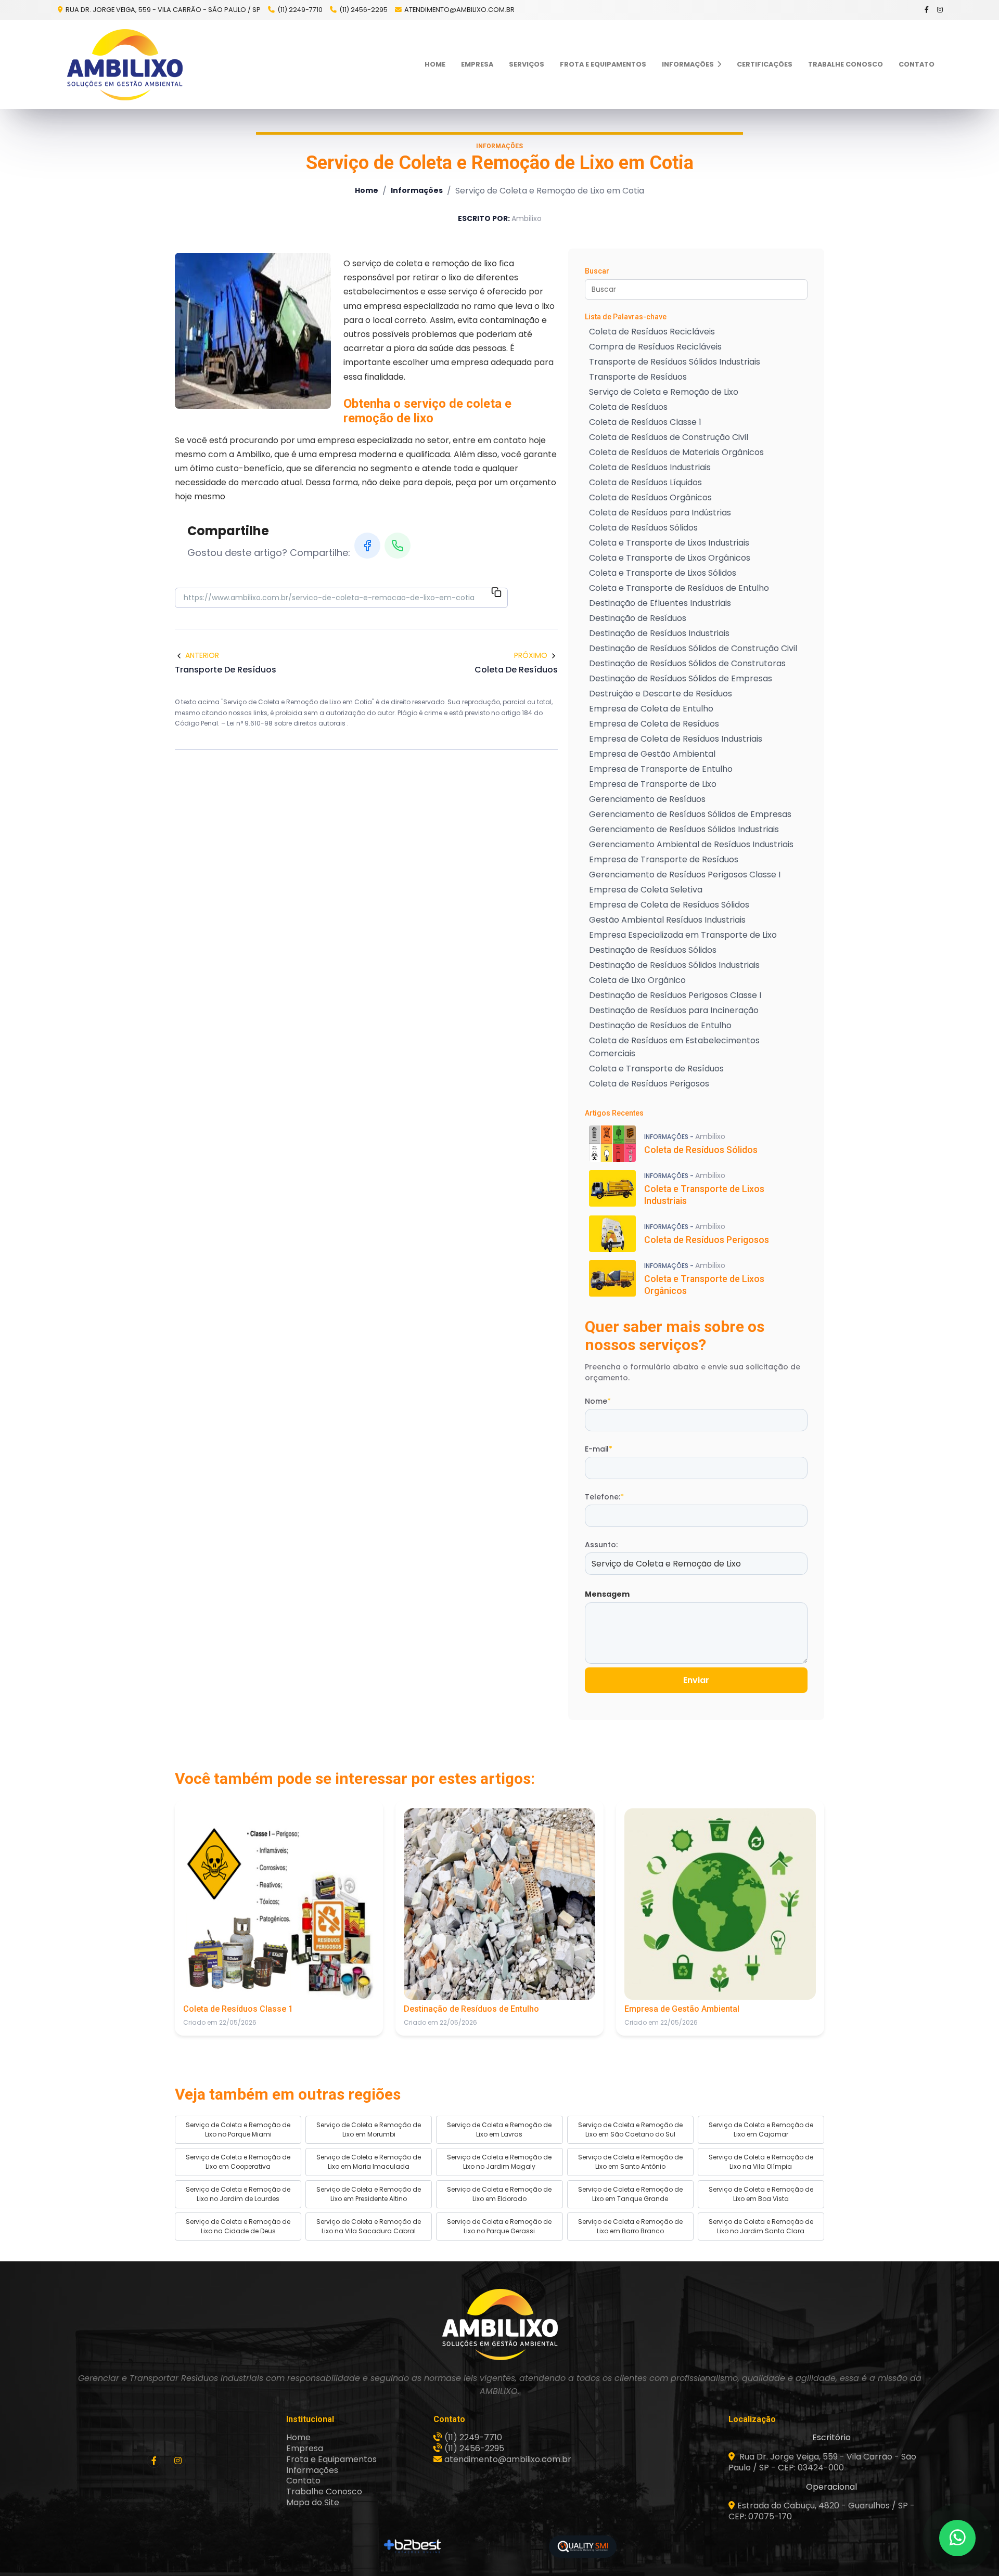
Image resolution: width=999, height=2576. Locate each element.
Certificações (765, 64)
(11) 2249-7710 (300, 10)
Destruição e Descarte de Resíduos (661, 694)
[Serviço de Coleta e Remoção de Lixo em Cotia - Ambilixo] (125, 64)
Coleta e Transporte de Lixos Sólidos (663, 573)
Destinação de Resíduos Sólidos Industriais (674, 965)
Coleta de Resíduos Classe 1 (645, 422)
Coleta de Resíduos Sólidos (643, 528)
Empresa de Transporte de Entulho (661, 769)
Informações (689, 64)
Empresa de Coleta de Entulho (651, 709)
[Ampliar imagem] (253, 331)
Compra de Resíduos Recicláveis (655, 347)
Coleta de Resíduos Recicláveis (652, 332)
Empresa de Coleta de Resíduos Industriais (676, 739)
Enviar (696, 1680)
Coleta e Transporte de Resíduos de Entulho (679, 588)
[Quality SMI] (583, 2547)
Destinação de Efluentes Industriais (660, 603)
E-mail (599, 1449)
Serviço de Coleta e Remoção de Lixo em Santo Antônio (630, 2162)
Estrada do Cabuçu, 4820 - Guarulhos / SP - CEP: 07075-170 (822, 2511)
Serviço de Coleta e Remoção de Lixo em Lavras (499, 2130)
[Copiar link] (496, 594)
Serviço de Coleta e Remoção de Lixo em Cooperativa (238, 2162)
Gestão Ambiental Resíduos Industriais (667, 920)
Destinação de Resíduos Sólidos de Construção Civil (693, 648)
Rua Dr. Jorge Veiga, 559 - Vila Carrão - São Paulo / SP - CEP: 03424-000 (822, 2462)
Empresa (477, 64)
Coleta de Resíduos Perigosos (649, 1084)
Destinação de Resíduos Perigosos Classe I (675, 995)
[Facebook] (927, 10)
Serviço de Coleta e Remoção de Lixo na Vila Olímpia (761, 2162)
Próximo (531, 655)
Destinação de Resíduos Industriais (659, 633)
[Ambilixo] (500, 2324)
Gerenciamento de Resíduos (647, 799)
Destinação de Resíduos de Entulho (660, 1025)
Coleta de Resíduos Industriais (650, 467)
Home (435, 64)
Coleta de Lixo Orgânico (637, 980)
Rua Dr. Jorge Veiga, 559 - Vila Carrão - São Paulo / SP (162, 10)
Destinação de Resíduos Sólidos (653, 950)
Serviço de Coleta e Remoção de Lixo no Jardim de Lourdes (238, 2194)
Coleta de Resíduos (628, 407)
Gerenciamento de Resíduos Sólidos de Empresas (690, 814)
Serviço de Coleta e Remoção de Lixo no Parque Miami (238, 2130)
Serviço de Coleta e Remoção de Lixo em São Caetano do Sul (630, 2130)
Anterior (202, 655)
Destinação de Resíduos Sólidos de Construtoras (687, 663)
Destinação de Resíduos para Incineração (674, 1010)
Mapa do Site (313, 2502)
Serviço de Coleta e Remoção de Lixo (664, 392)
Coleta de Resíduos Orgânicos (650, 497)
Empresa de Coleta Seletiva (646, 890)
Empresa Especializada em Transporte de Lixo (683, 935)
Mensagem (607, 1594)
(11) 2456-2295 (363, 10)
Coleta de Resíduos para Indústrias (660, 513)
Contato (917, 64)
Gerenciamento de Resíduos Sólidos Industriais (684, 829)
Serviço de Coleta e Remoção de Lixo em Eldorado (499, 2194)
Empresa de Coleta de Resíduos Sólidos (669, 905)
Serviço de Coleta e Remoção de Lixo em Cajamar (761, 2130)
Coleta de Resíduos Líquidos (645, 482)
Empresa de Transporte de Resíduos (664, 859)
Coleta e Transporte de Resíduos (656, 1069)
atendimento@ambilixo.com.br (459, 10)
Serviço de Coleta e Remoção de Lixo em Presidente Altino (369, 2194)
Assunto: (601, 1545)
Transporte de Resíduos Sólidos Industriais (675, 362)
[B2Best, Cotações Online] (413, 2546)
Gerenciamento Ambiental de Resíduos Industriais (691, 844)
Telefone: (604, 1497)
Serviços (527, 64)
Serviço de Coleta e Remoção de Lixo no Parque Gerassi (499, 2226)
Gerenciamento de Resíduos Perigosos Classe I (685, 875)
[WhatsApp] (398, 546)
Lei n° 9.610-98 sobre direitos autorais (287, 723)
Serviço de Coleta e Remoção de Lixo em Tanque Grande (630, 2194)
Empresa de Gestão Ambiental (652, 754)
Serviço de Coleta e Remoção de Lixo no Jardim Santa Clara (761, 2226)
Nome (598, 1401)
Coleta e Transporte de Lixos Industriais (669, 543)
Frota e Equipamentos (603, 64)
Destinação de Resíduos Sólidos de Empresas (681, 678)
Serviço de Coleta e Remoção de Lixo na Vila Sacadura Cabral (369, 2226)
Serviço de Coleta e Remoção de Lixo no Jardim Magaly (499, 2162)
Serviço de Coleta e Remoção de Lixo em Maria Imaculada (369, 2162)
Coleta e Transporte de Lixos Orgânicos (670, 558)
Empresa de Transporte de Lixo (653, 784)
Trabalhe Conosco (846, 64)
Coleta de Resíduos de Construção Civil (669, 437)
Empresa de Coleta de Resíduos (654, 724)
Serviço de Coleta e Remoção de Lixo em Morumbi (369, 2130)
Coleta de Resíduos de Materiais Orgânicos (676, 452)
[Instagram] (940, 10)
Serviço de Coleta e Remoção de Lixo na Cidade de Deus (238, 2226)
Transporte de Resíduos (638, 377)
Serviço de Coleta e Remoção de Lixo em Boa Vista (761, 2194)
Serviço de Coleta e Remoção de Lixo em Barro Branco (630, 2226)
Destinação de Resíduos (638, 618)
